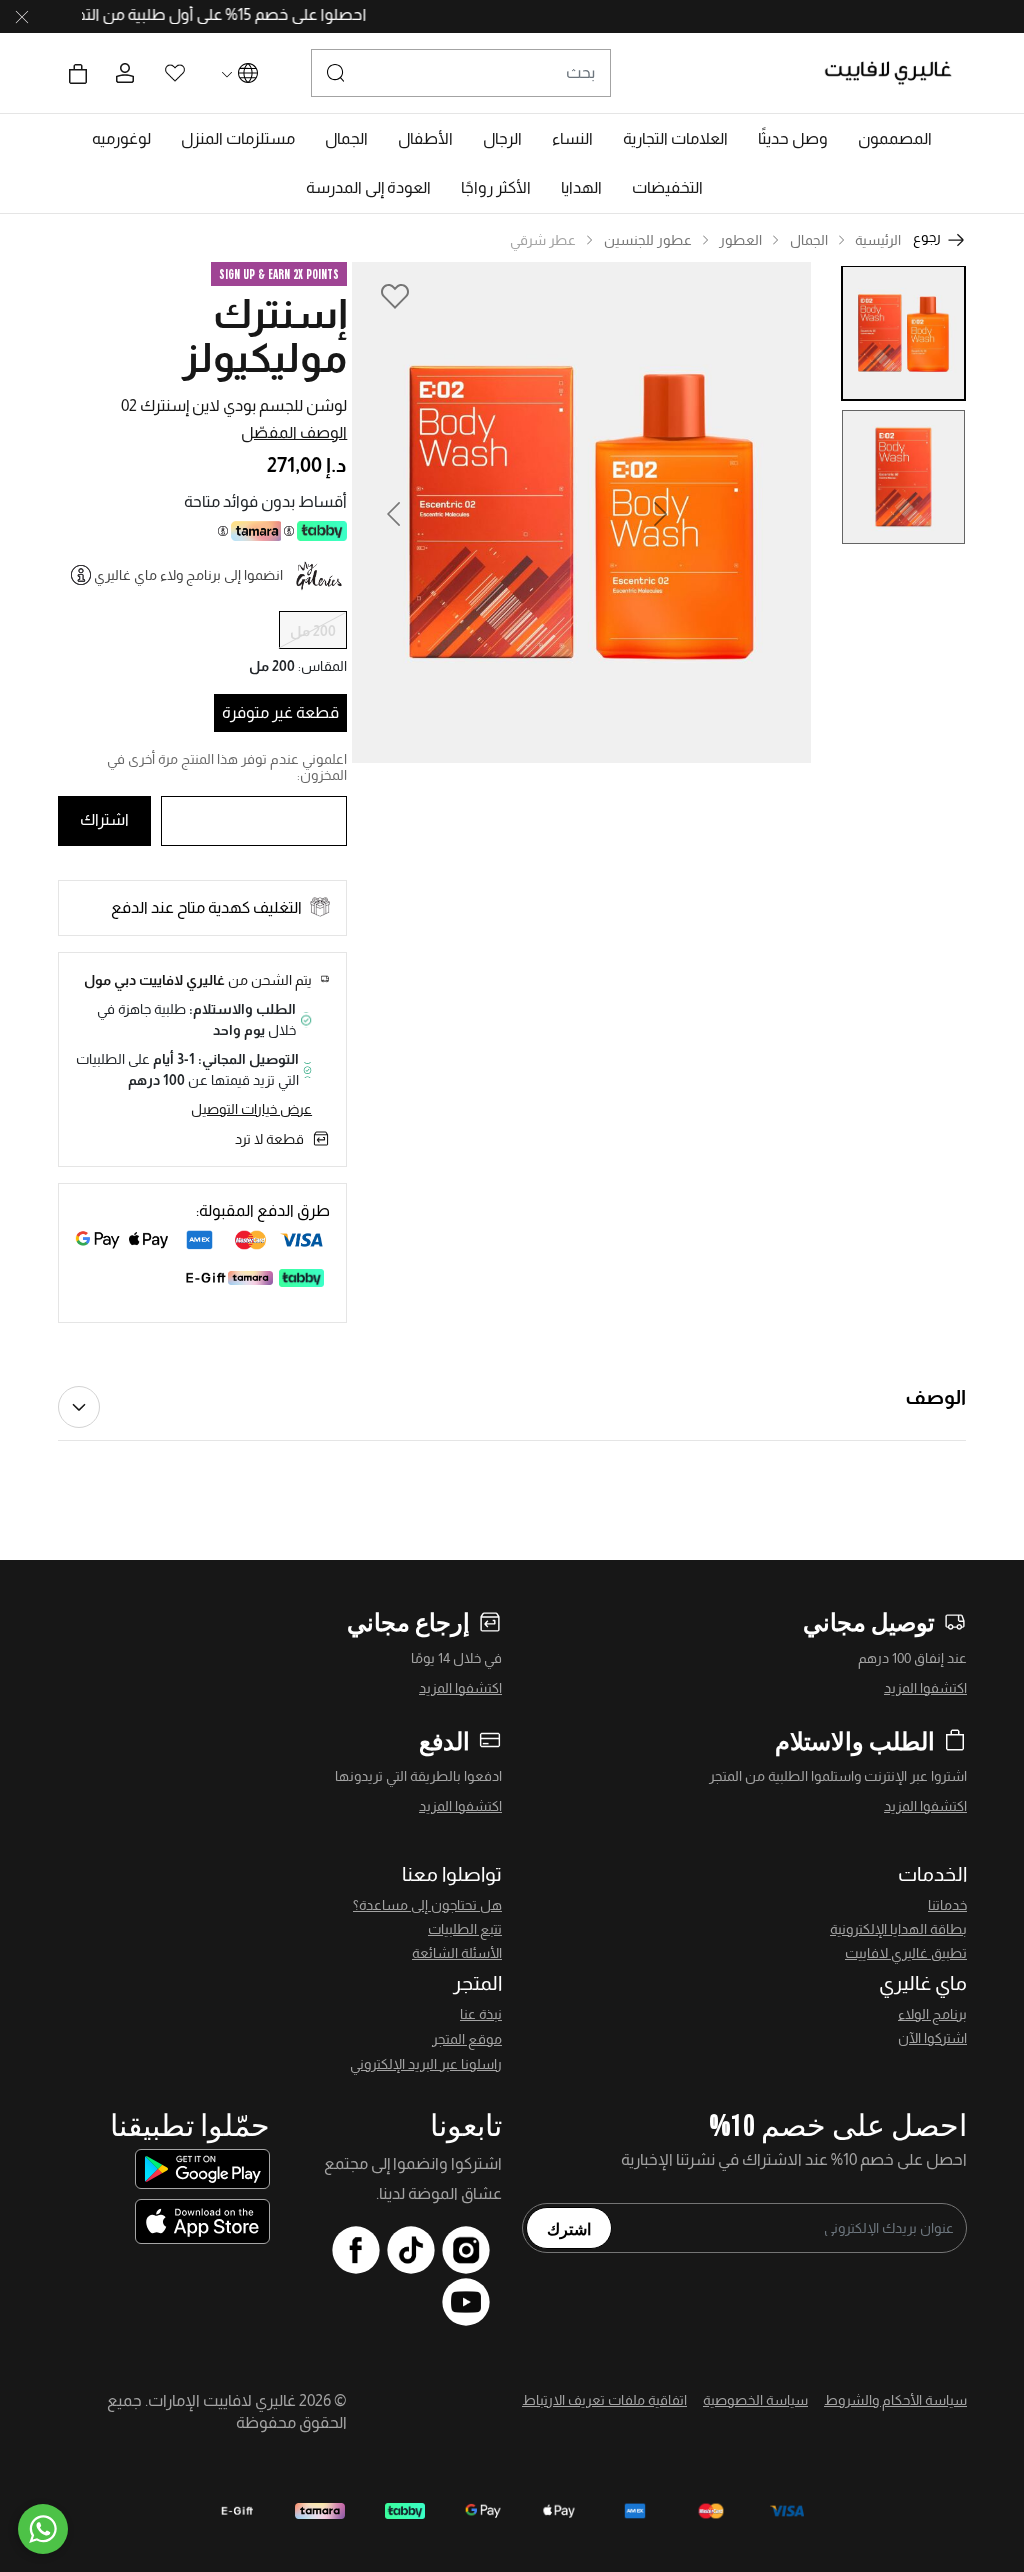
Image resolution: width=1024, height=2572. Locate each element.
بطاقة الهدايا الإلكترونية (898, 1929)
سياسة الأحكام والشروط (895, 2400)
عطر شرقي (543, 240)
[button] (895, 139)
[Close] (22, 17)
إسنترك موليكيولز (264, 336)
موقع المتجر (467, 2039)
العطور (740, 240)
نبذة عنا (481, 2014)
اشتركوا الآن (932, 2038)
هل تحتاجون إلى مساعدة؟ (427, 1905)
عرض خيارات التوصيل (251, 1109)
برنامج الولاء (932, 2014)
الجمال (809, 240)
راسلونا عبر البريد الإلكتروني (426, 2064)
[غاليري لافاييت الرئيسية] (896, 73)
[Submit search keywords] (336, 73)
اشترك (569, 2228)
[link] (675, 139)
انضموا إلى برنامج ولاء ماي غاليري (188, 575)
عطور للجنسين (648, 240)
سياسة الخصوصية (755, 2400)
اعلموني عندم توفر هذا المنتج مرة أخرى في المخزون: (227, 767)
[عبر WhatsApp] (43, 2529)
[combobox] (461, 73)
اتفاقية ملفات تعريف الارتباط (604, 2400)
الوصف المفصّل (294, 432)
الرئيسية (878, 240)
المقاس (322, 666)
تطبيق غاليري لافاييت (906, 1953)
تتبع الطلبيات (465, 1929)
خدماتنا (947, 1905)
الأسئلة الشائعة (457, 1953)
